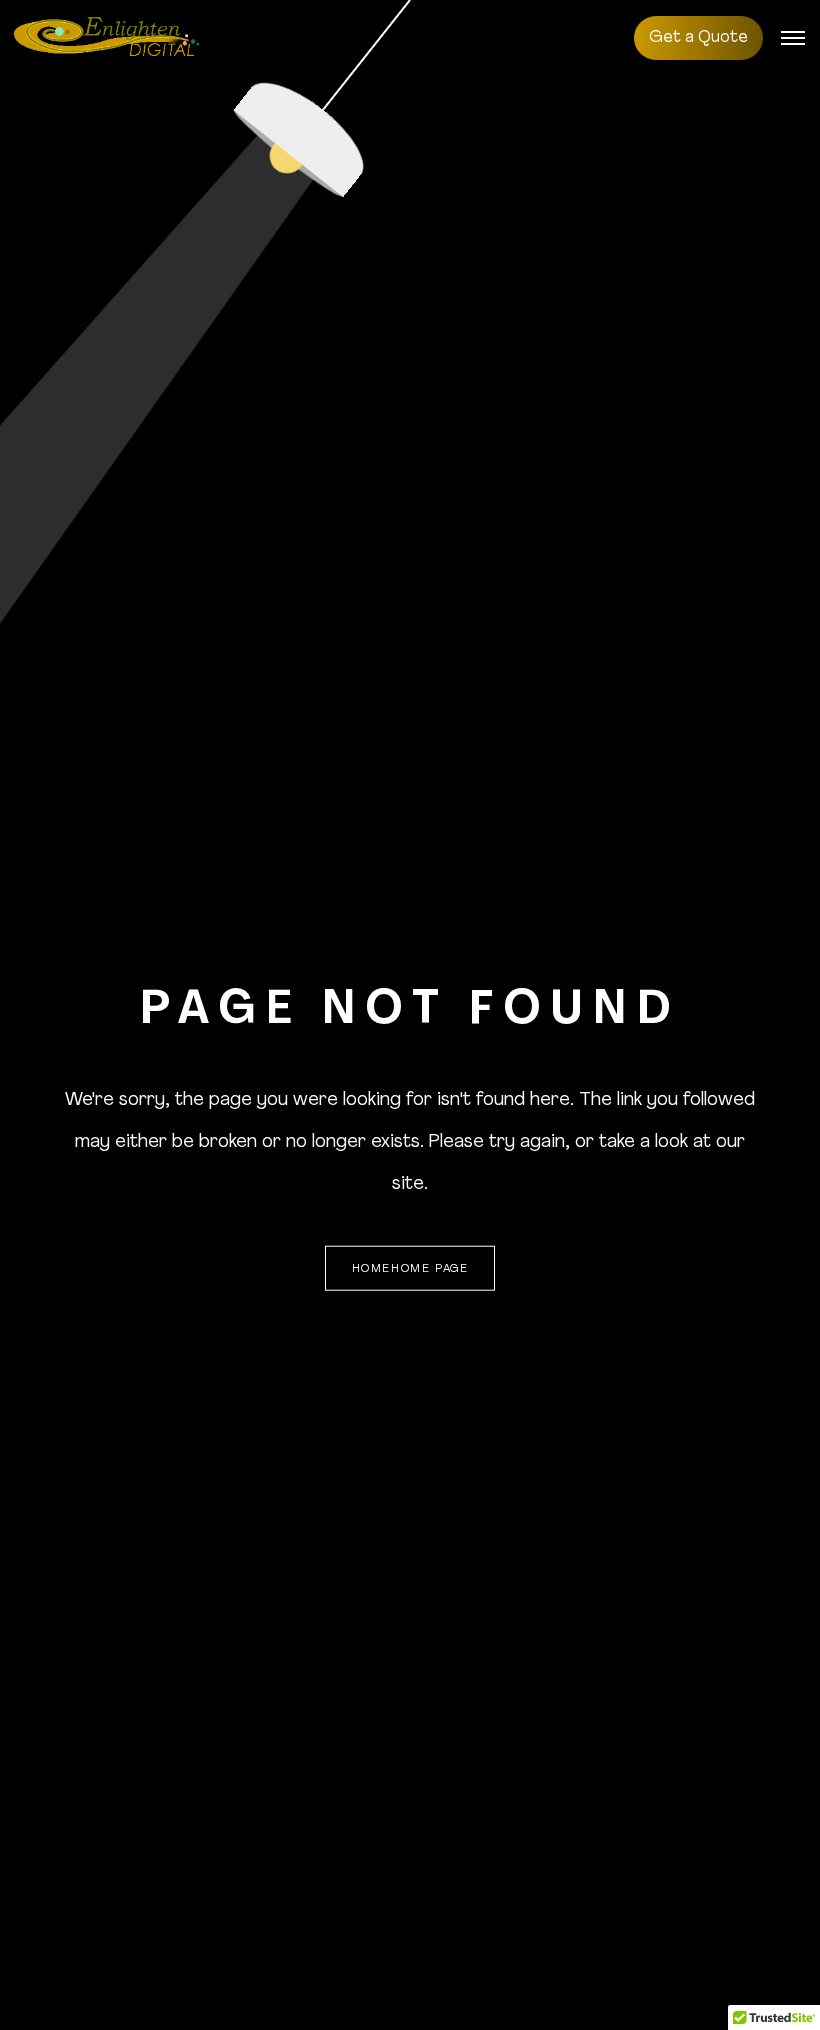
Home (371, 1269)
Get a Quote (698, 38)
